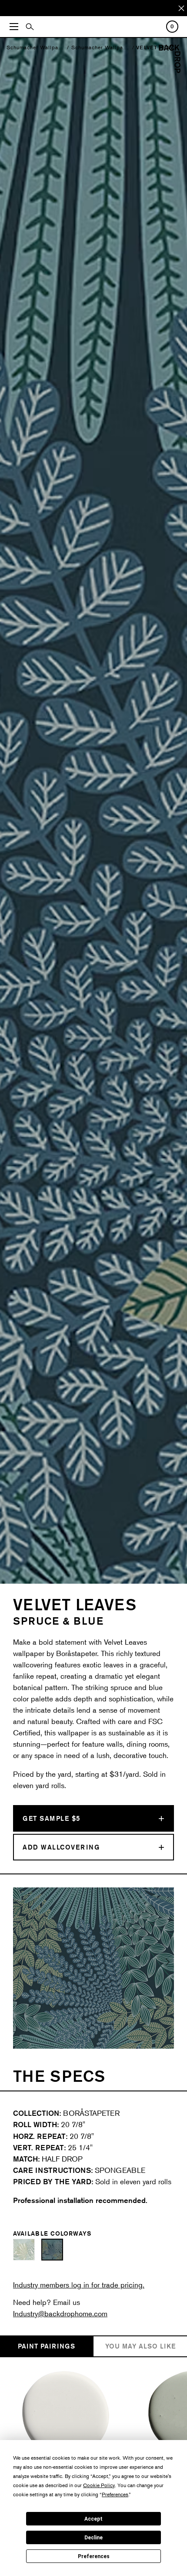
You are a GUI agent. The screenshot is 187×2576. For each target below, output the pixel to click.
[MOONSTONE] (66, 2415)
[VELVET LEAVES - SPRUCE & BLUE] (52, 2250)
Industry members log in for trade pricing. (79, 2285)
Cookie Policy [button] (99, 2485)
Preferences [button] (115, 2494)
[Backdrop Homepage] (170, 70)
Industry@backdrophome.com (60, 2313)
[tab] (47, 2347)
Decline (93, 2538)
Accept (93, 2519)
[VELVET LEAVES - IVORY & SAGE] (24, 2250)
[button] (20, 1968)
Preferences (94, 2556)
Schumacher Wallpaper (37, 47)
